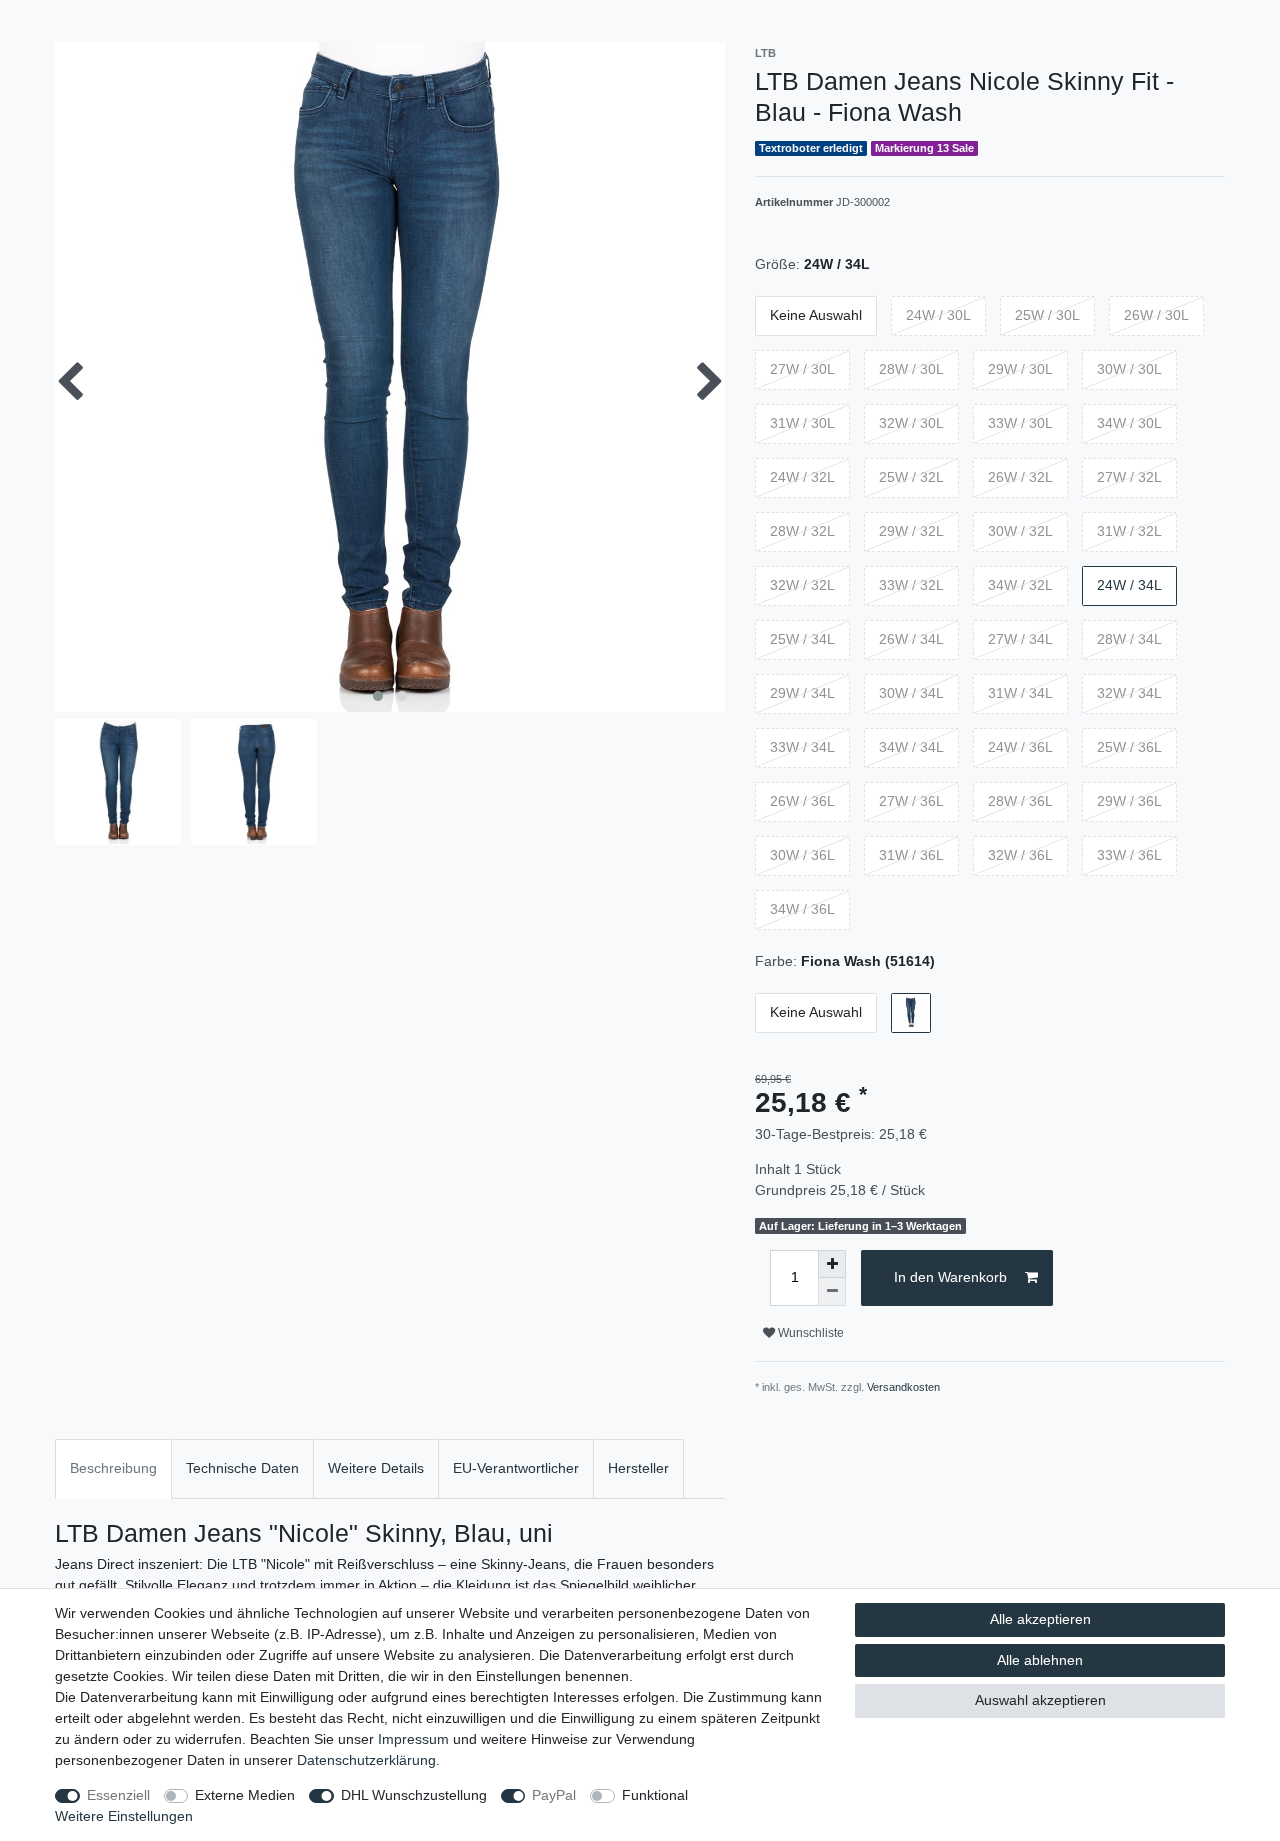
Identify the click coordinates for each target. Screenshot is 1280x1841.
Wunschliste (809, 1333)
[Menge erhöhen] (832, 1264)
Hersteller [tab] (638, 1468)
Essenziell (118, 1795)
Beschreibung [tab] (113, 1468)
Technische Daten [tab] (242, 1468)
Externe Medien (245, 1795)
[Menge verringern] (832, 1292)
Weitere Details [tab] (376, 1468)
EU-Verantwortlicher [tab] (516, 1468)
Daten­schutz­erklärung (366, 1760)
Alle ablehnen (1040, 1660)
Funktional (655, 1795)
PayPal (554, 1795)
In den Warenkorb (950, 1277)
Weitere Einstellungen (124, 1816)
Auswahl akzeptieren (1040, 1700)
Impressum (413, 1739)
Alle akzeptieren (1040, 1619)
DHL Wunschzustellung (414, 1795)
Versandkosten (903, 1387)
